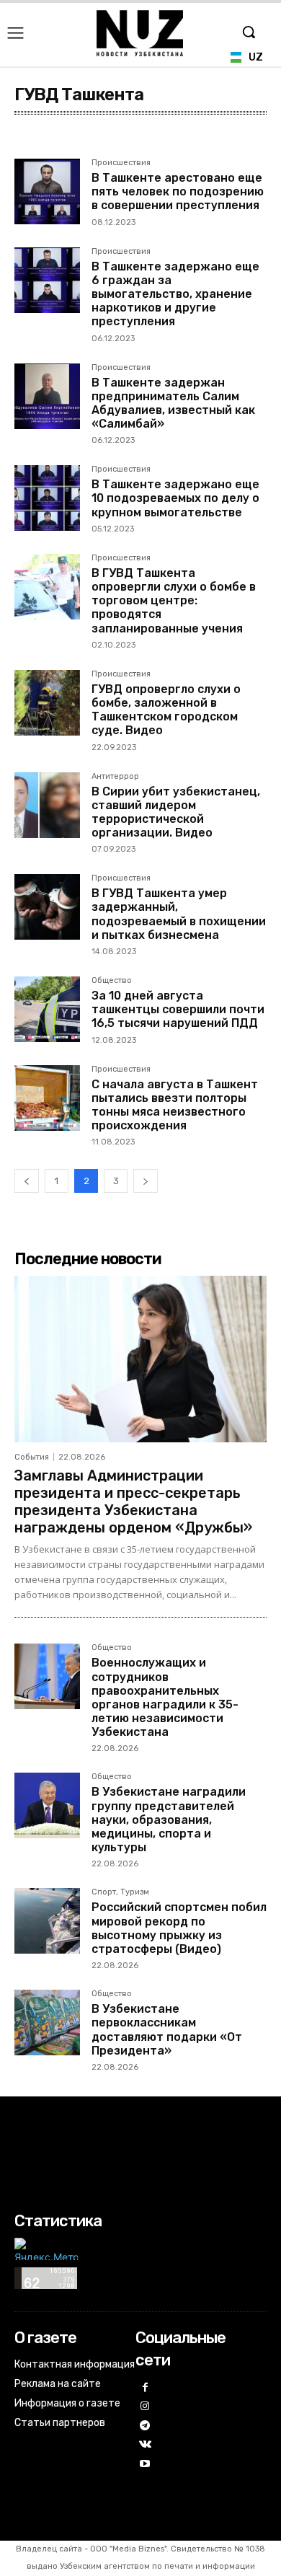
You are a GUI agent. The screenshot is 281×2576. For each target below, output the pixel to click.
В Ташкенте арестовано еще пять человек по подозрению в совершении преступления (178, 191)
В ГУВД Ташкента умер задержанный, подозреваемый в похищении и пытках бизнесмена (179, 914)
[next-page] (146, 1181)
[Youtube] (145, 2465)
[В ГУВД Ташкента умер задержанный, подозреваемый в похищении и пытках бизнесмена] (47, 907)
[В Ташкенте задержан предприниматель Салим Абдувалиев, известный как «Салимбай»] (47, 396)
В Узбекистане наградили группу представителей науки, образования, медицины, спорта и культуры (169, 1819)
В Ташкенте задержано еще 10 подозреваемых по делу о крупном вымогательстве (175, 498)
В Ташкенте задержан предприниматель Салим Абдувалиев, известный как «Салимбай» (173, 403)
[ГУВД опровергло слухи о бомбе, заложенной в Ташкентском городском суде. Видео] (47, 703)
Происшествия (121, 163)
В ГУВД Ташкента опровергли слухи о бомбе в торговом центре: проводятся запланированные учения (174, 601)
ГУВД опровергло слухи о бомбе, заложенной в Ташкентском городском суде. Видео (166, 710)
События (32, 1457)
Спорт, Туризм (120, 1892)
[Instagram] (145, 2407)
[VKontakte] (145, 2445)
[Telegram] (145, 2426)
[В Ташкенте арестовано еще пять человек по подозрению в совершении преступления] (47, 191)
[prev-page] (27, 1181)
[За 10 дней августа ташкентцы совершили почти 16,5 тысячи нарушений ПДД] (47, 1009)
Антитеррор (115, 777)
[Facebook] (145, 2388)
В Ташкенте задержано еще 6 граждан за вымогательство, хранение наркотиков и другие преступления (175, 294)
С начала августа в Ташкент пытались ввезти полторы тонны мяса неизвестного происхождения (175, 1105)
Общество (112, 981)
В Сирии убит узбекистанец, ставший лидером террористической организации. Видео (176, 812)
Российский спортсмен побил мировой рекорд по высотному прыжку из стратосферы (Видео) (179, 1928)
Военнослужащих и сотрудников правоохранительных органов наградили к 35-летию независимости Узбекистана (165, 1697)
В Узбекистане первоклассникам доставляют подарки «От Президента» (167, 2030)
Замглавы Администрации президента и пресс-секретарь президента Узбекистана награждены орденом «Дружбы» (133, 1501)
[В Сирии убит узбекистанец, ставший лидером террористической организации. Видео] (47, 805)
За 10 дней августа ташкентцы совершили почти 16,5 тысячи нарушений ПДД (178, 1009)
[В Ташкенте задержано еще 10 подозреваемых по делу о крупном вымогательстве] (47, 498)
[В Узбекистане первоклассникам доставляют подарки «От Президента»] (47, 2023)
